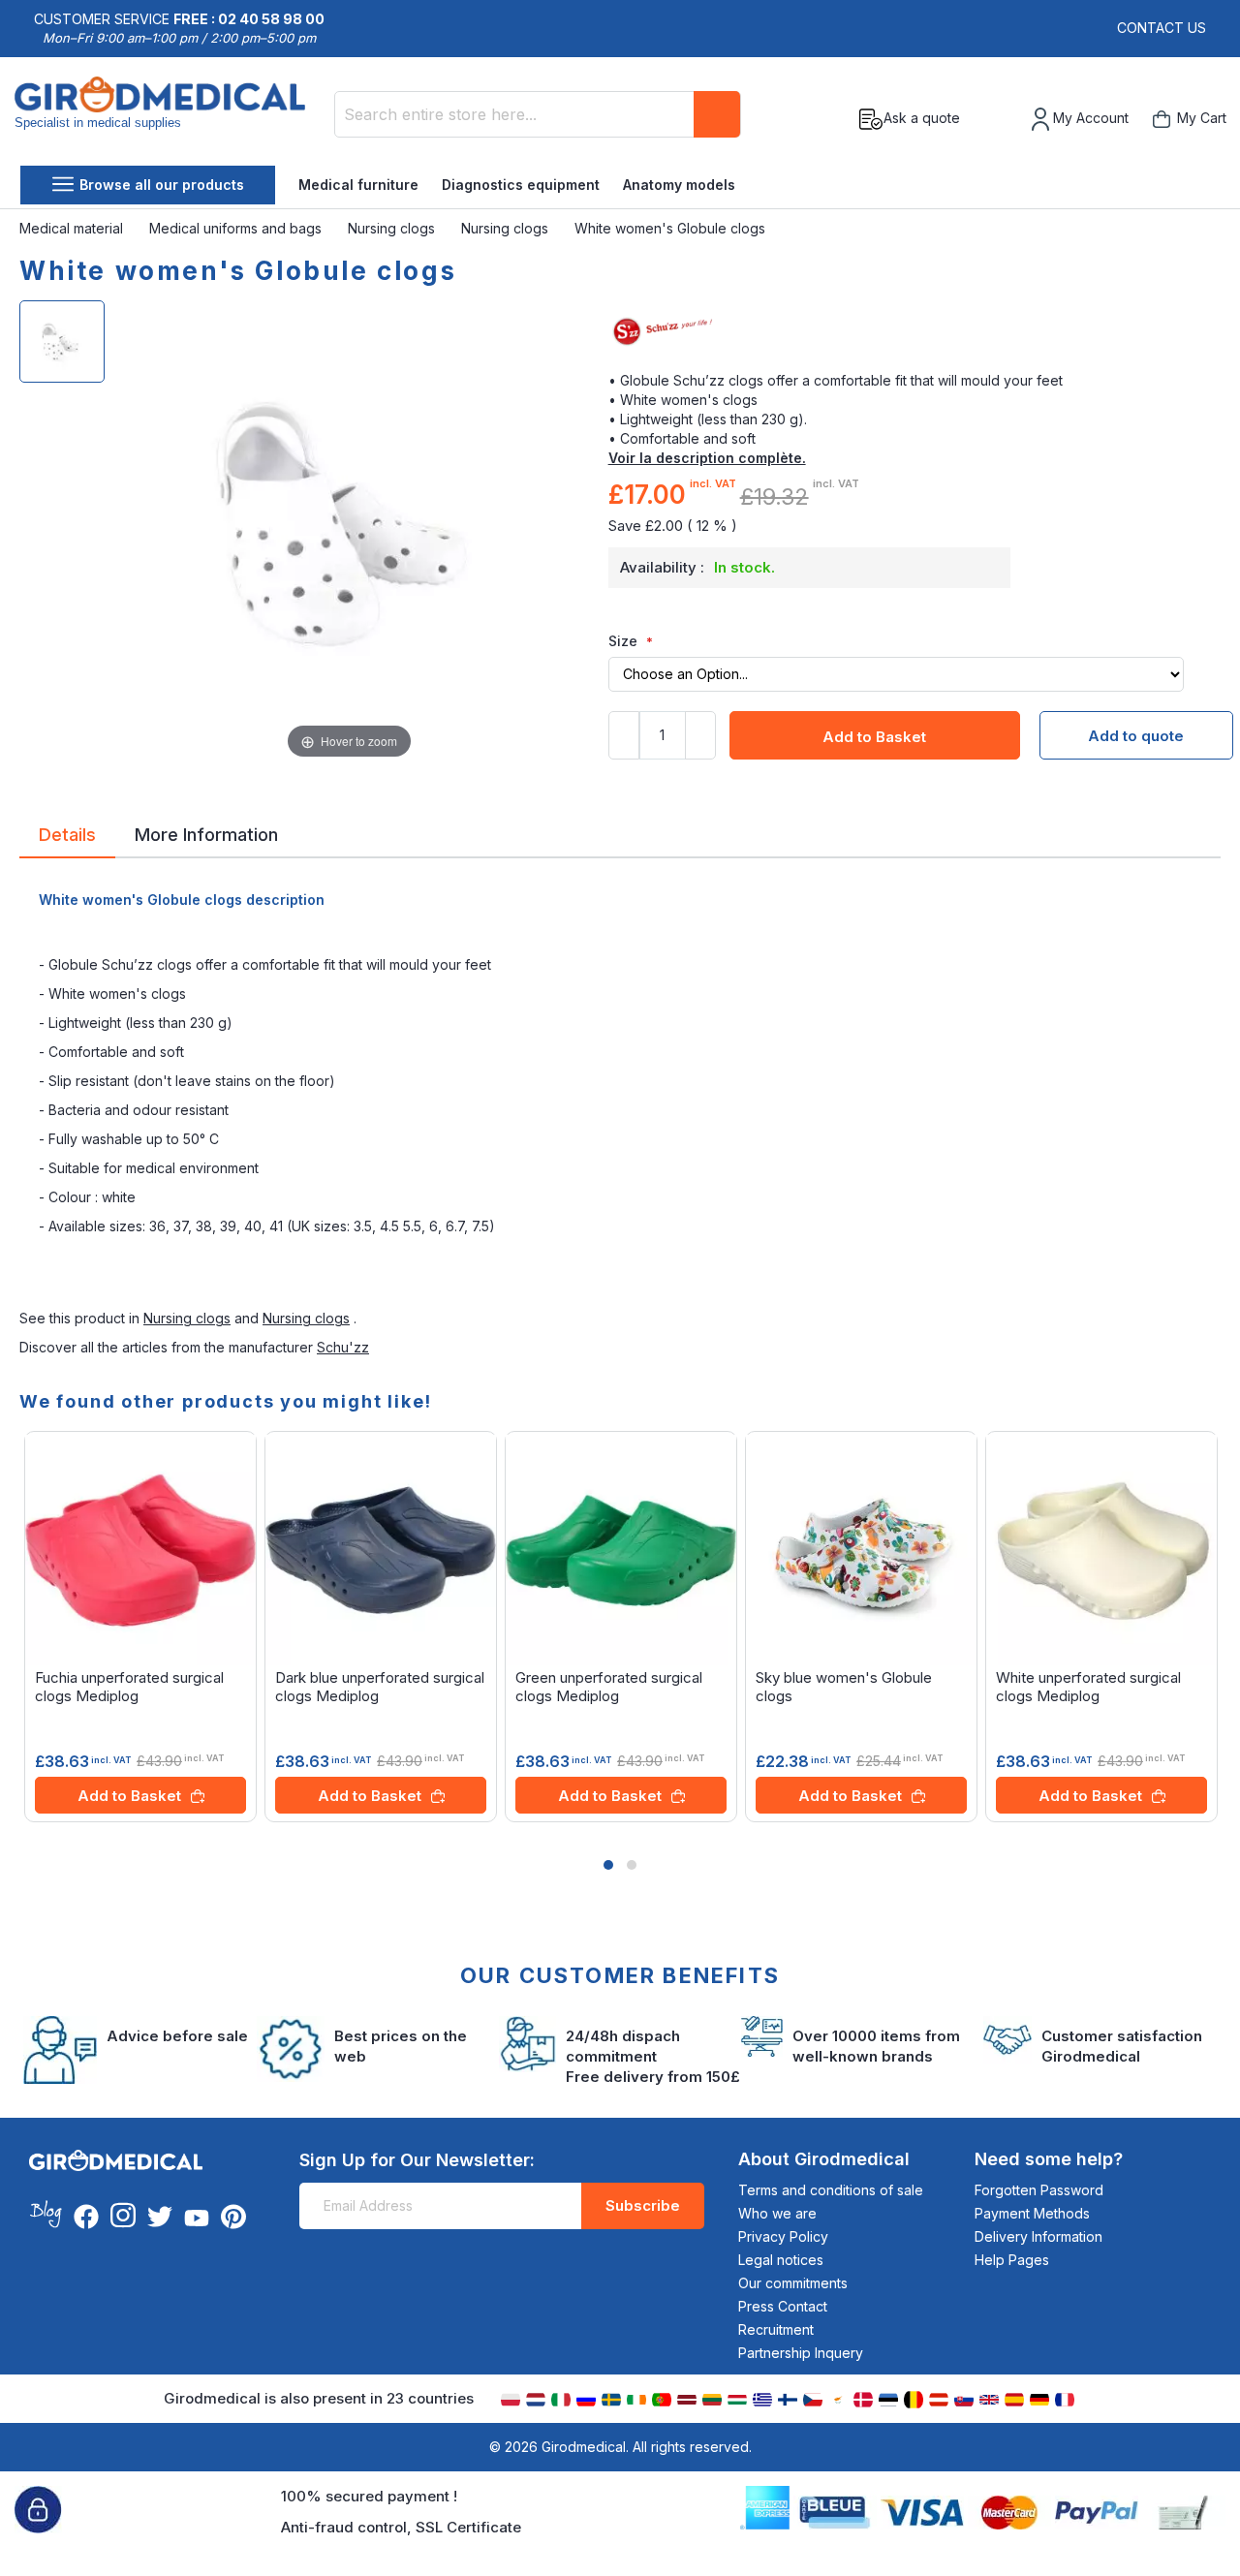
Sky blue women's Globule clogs (844, 1687)
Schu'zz (343, 1347)
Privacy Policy (783, 2236)
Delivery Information (1038, 2236)
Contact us (1162, 28)
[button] (608, 1865)
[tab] (67, 838)
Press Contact (783, 2306)
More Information (206, 833)
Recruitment (776, 2329)
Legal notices (781, 2260)
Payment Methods (1032, 2213)
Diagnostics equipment (521, 185)
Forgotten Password (1039, 2190)
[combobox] (538, 114)
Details (67, 833)
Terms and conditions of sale (831, 2190)
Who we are (777, 2213)
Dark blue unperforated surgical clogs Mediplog (380, 1687)
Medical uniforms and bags (237, 228)
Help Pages (1012, 2260)
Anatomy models (679, 185)
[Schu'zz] (914, 332)
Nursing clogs (393, 228)
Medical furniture (358, 185)
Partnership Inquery (801, 2353)
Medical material (73, 228)
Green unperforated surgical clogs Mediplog (609, 1687)
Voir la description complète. (707, 458)
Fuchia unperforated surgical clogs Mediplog (129, 1687)
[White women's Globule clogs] (62, 341)
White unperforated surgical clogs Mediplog (1088, 1687)
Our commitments (793, 2283)
